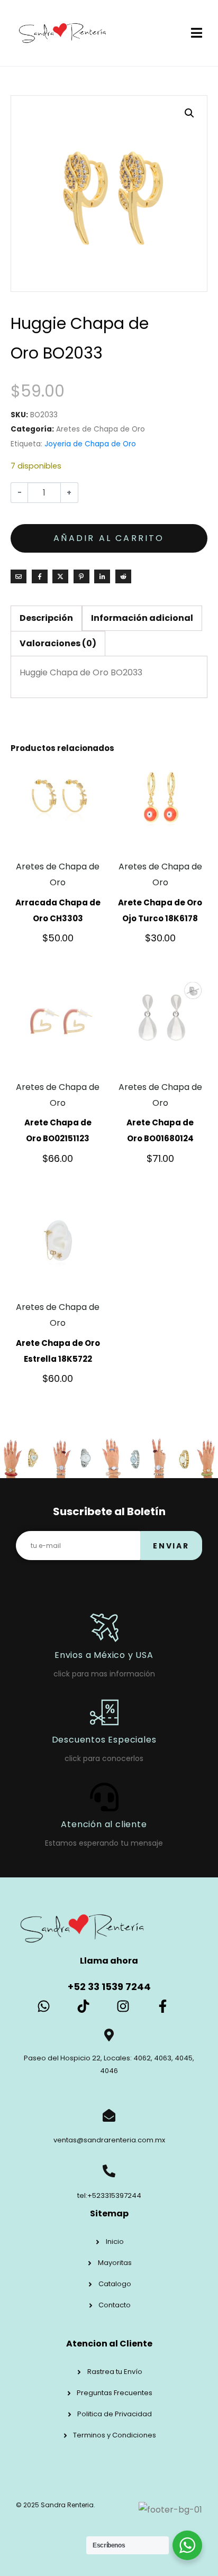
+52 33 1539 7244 (109, 1987)
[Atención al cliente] (104, 1797)
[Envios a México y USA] (104, 1628)
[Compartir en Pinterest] (81, 576)
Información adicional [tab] (142, 618)
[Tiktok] (83, 2006)
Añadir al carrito (109, 538)
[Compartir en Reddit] (123, 576)
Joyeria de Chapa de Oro (90, 444)
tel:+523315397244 (109, 2195)
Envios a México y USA (104, 1655)
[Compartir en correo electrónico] (19, 576)
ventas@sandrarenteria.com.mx (109, 2140)
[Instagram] (123, 2006)
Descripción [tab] (46, 618)
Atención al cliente (104, 1824)
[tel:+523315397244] (109, 2171)
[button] (189, 113)
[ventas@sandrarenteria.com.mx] (109, 2115)
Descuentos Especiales (104, 1740)
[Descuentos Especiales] (104, 1712)
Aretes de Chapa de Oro (101, 429)
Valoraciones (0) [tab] (58, 643)
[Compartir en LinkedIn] (102, 576)
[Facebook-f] (163, 2006)
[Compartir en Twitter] (60, 576)
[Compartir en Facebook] (40, 576)
